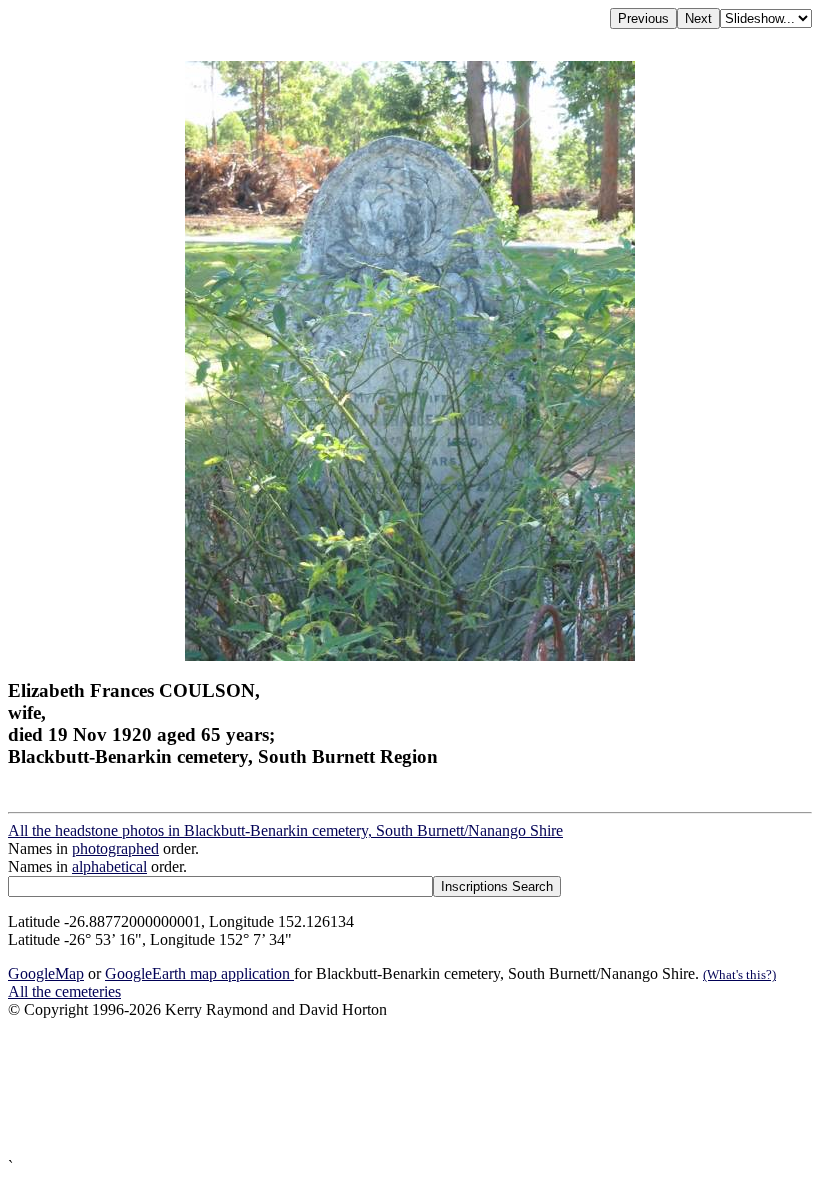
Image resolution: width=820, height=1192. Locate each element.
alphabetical (109, 866)
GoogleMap (46, 973)
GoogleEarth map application (199, 973)
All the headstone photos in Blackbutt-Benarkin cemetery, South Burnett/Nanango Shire (285, 830)
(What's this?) (739, 974)
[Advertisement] (410, 1088)
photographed (115, 848)
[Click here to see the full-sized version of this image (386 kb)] (410, 655)
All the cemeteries (64, 991)
